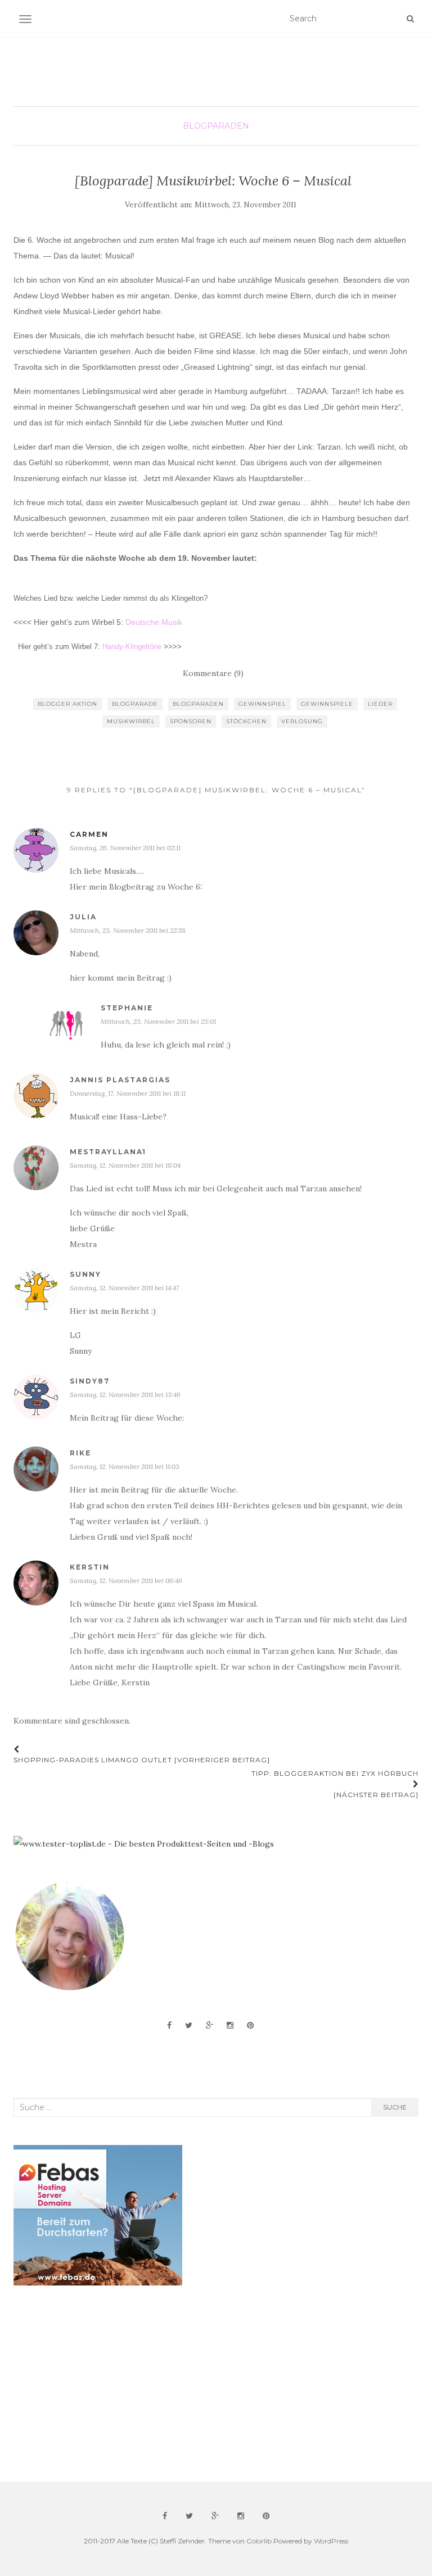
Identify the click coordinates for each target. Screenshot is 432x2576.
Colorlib (259, 2541)
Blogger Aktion (67, 704)
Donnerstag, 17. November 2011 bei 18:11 (128, 1093)
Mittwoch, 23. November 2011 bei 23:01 (158, 1021)
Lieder (380, 704)
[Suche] (410, 19)
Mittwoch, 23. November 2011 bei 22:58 (128, 930)
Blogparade (135, 704)
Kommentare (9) (213, 673)
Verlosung (302, 721)
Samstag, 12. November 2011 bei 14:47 (124, 1288)
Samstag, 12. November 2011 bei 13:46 (125, 1394)
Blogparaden (216, 126)
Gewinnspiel (262, 704)
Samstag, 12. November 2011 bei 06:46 (126, 1580)
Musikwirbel (131, 721)
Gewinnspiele (327, 704)
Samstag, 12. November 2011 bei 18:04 (125, 1165)
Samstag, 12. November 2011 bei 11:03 (125, 1466)
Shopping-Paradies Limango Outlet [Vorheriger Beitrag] (142, 1760)
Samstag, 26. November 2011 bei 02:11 (125, 848)
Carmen (89, 834)
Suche (395, 2107)
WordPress (331, 2541)
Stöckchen (246, 721)
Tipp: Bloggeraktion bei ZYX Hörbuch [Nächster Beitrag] (335, 1784)
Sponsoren (191, 721)
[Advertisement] (98, 2384)
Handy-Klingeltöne (132, 647)
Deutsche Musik (154, 622)
